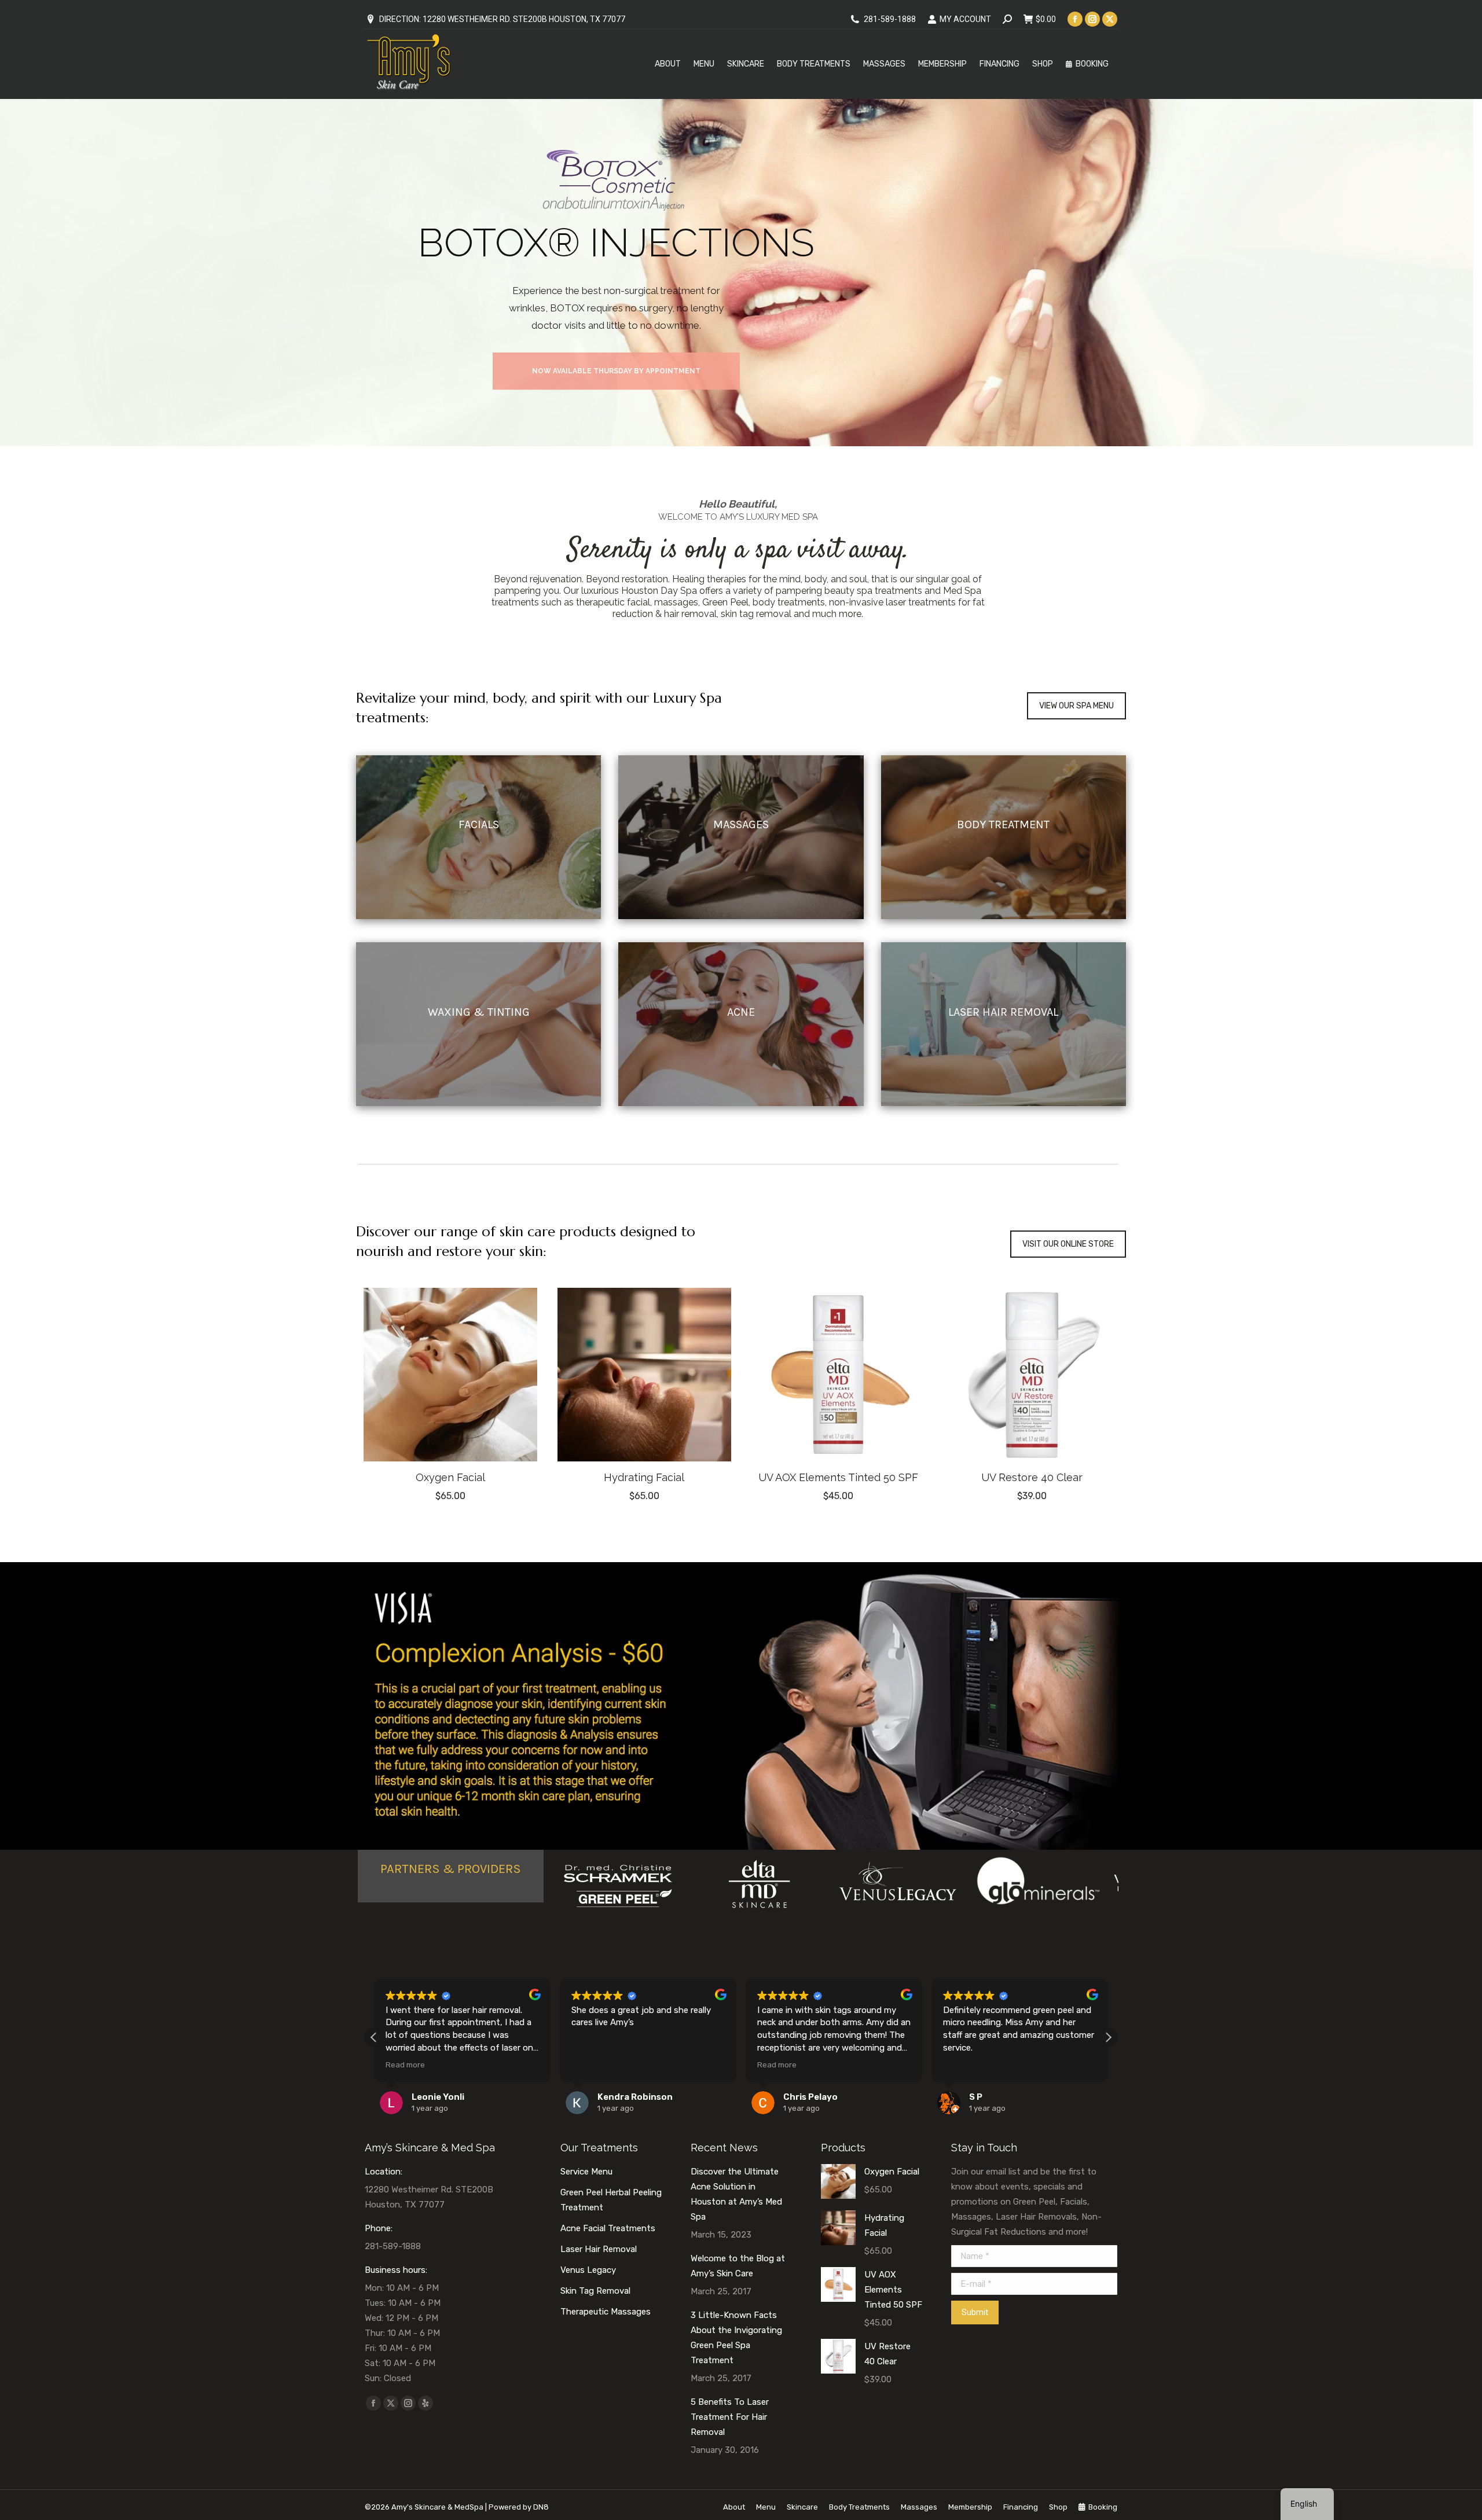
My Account (965, 19)
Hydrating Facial (644, 1477)
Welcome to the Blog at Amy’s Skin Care (738, 2266)
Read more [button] (591, 2065)
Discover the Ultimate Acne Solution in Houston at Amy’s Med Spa (736, 2194)
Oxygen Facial (450, 1477)
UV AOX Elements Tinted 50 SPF (838, 1477)
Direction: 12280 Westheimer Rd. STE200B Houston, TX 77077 (502, 19)
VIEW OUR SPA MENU (1076, 706)
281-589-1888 (890, 19)
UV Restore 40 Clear (1032, 1477)
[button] (529, 1446)
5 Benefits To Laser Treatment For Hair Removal (730, 2417)
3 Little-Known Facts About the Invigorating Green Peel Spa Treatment (736, 2338)
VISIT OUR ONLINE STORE (1068, 1244)
